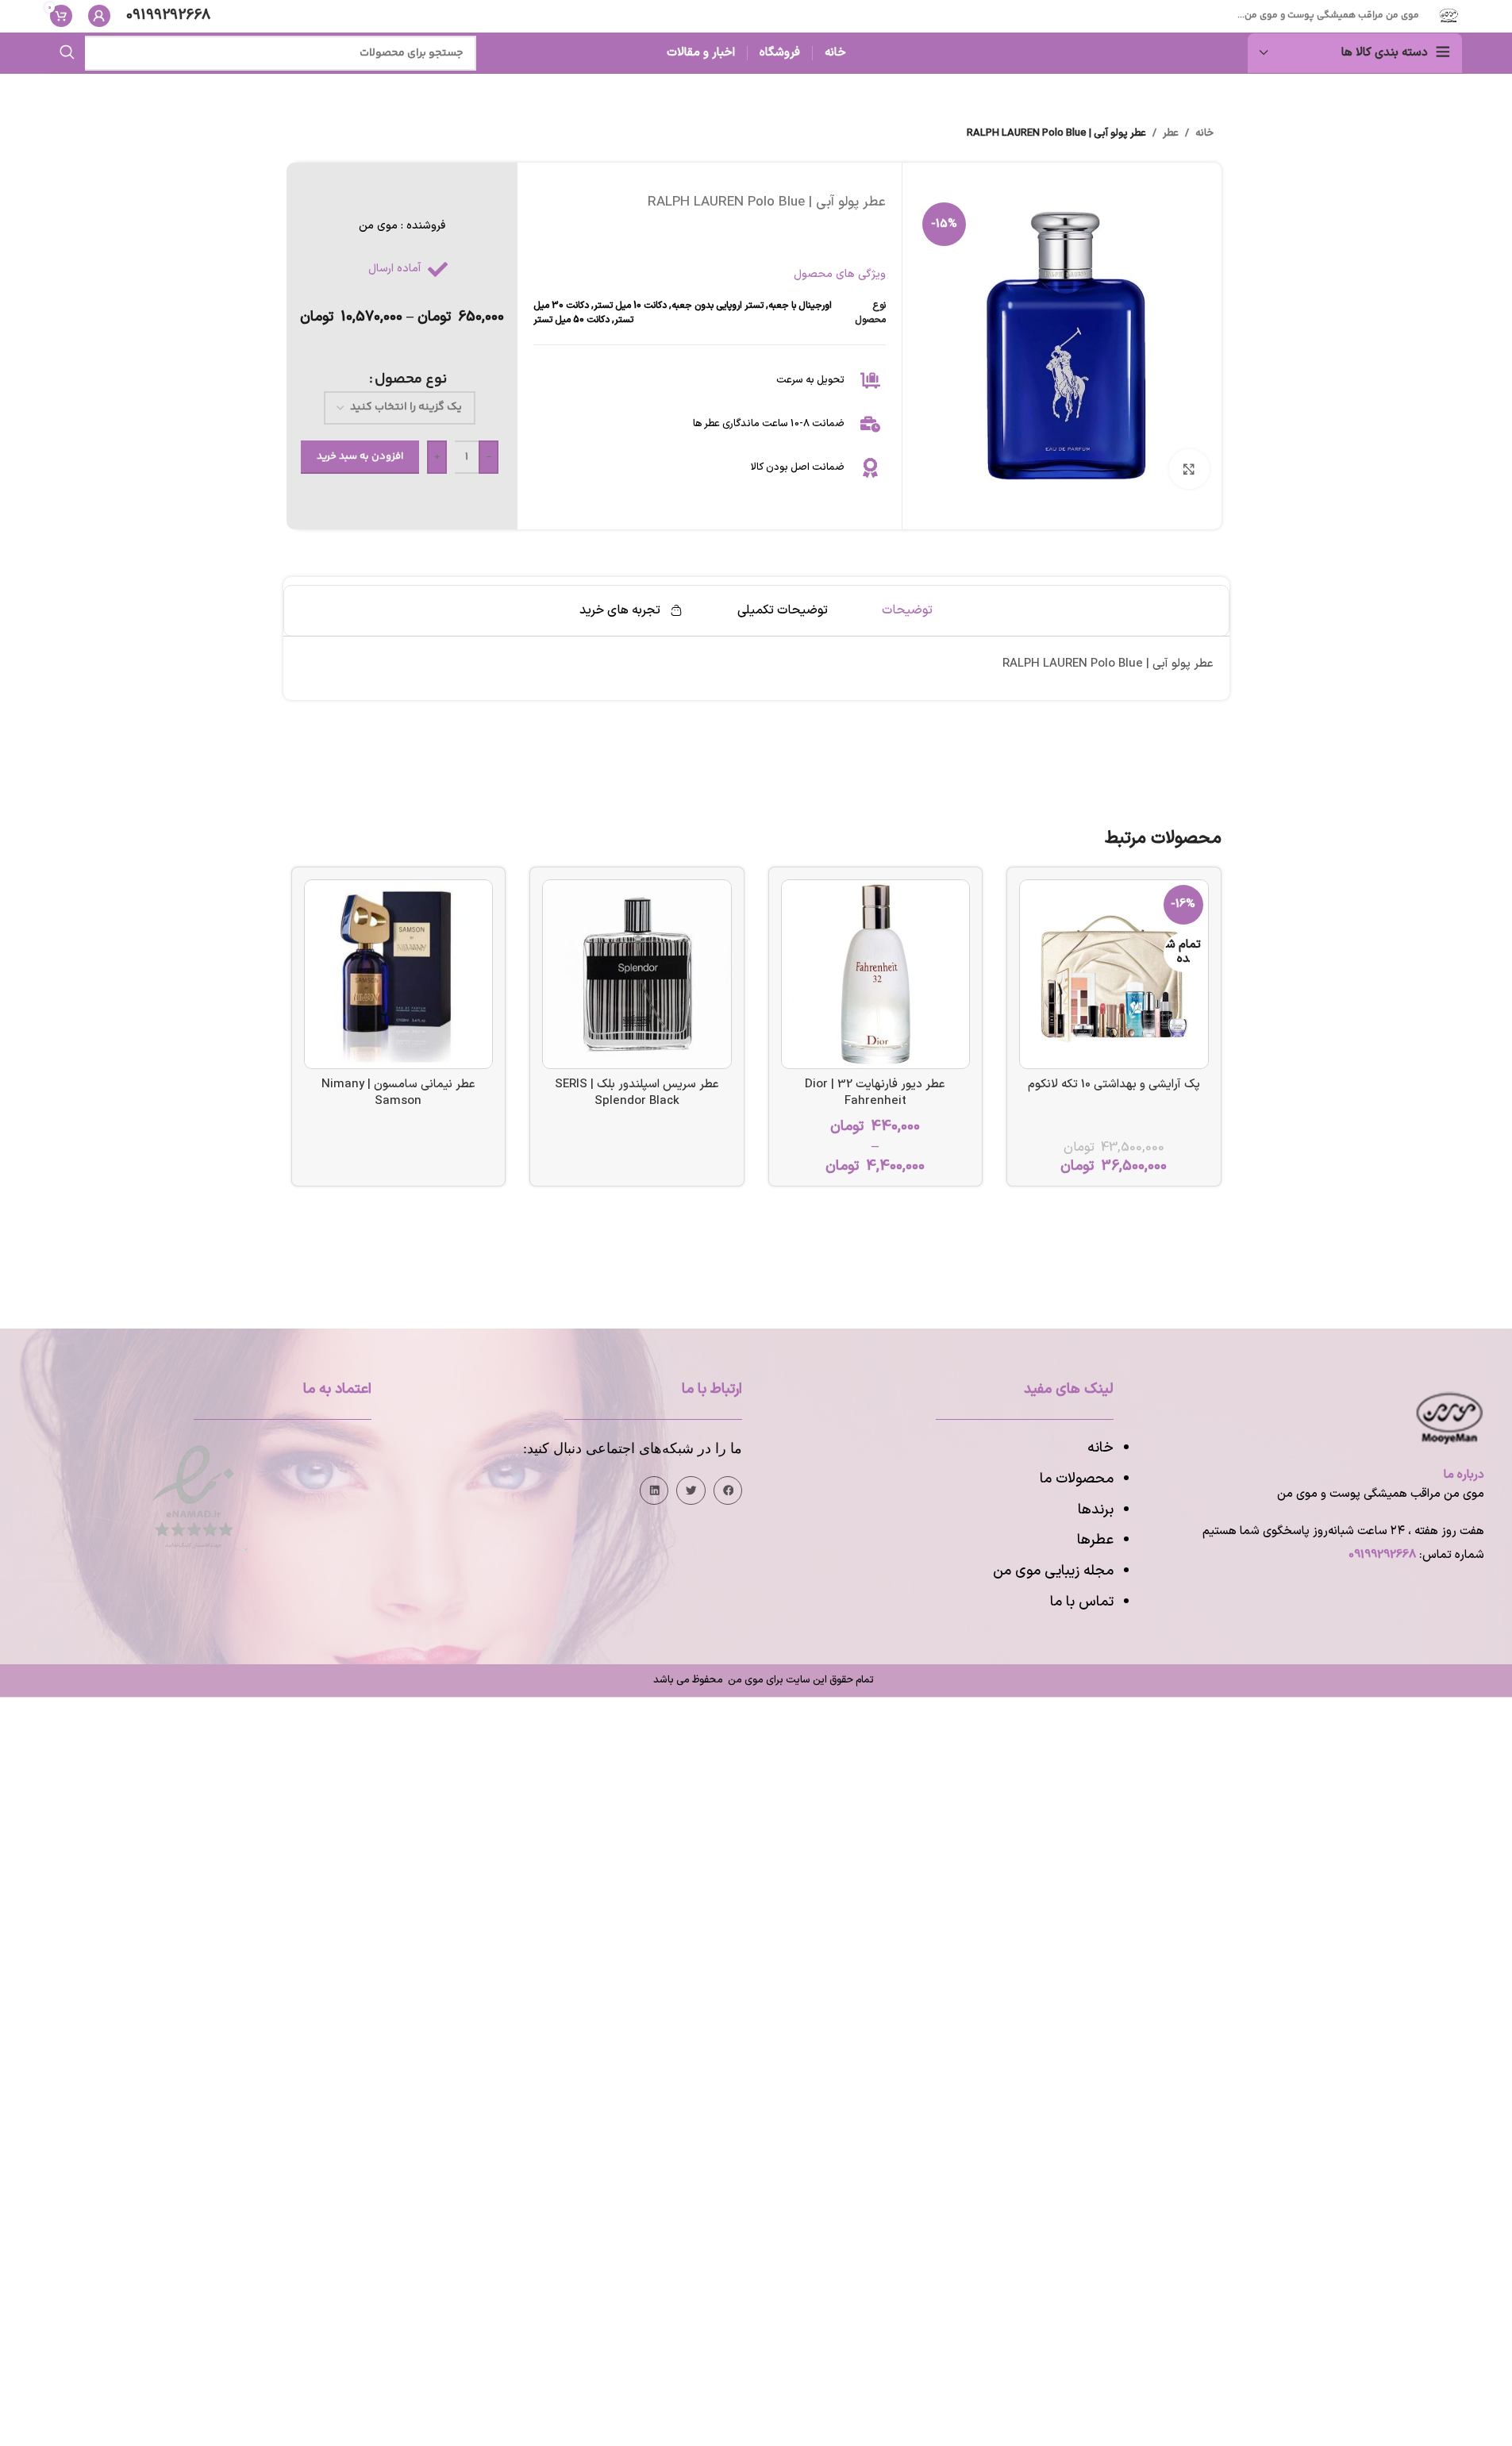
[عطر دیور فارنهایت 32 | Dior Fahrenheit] (876, 974)
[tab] (907, 611)
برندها (1096, 1510)
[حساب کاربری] (99, 16)
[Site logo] (1449, 15)
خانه (1204, 133)
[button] (728, 1490)
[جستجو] (67, 53)
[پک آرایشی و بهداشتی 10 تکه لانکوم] (1114, 974)
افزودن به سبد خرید (360, 456)
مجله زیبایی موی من (1053, 1571)
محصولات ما (1077, 1479)
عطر (1171, 133)
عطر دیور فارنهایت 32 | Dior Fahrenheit (875, 1093)
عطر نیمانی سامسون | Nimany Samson (398, 1093)
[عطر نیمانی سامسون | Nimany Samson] (399, 974)
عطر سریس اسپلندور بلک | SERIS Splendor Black (637, 1093)
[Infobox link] (168, 16)
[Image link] (194, 1496)
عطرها (1095, 1540)
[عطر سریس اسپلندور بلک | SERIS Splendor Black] (637, 974)
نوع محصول (411, 379)
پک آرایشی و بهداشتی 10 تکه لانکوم (1114, 1085)
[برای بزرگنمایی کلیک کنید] (1189, 469)
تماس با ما (1082, 1602)
